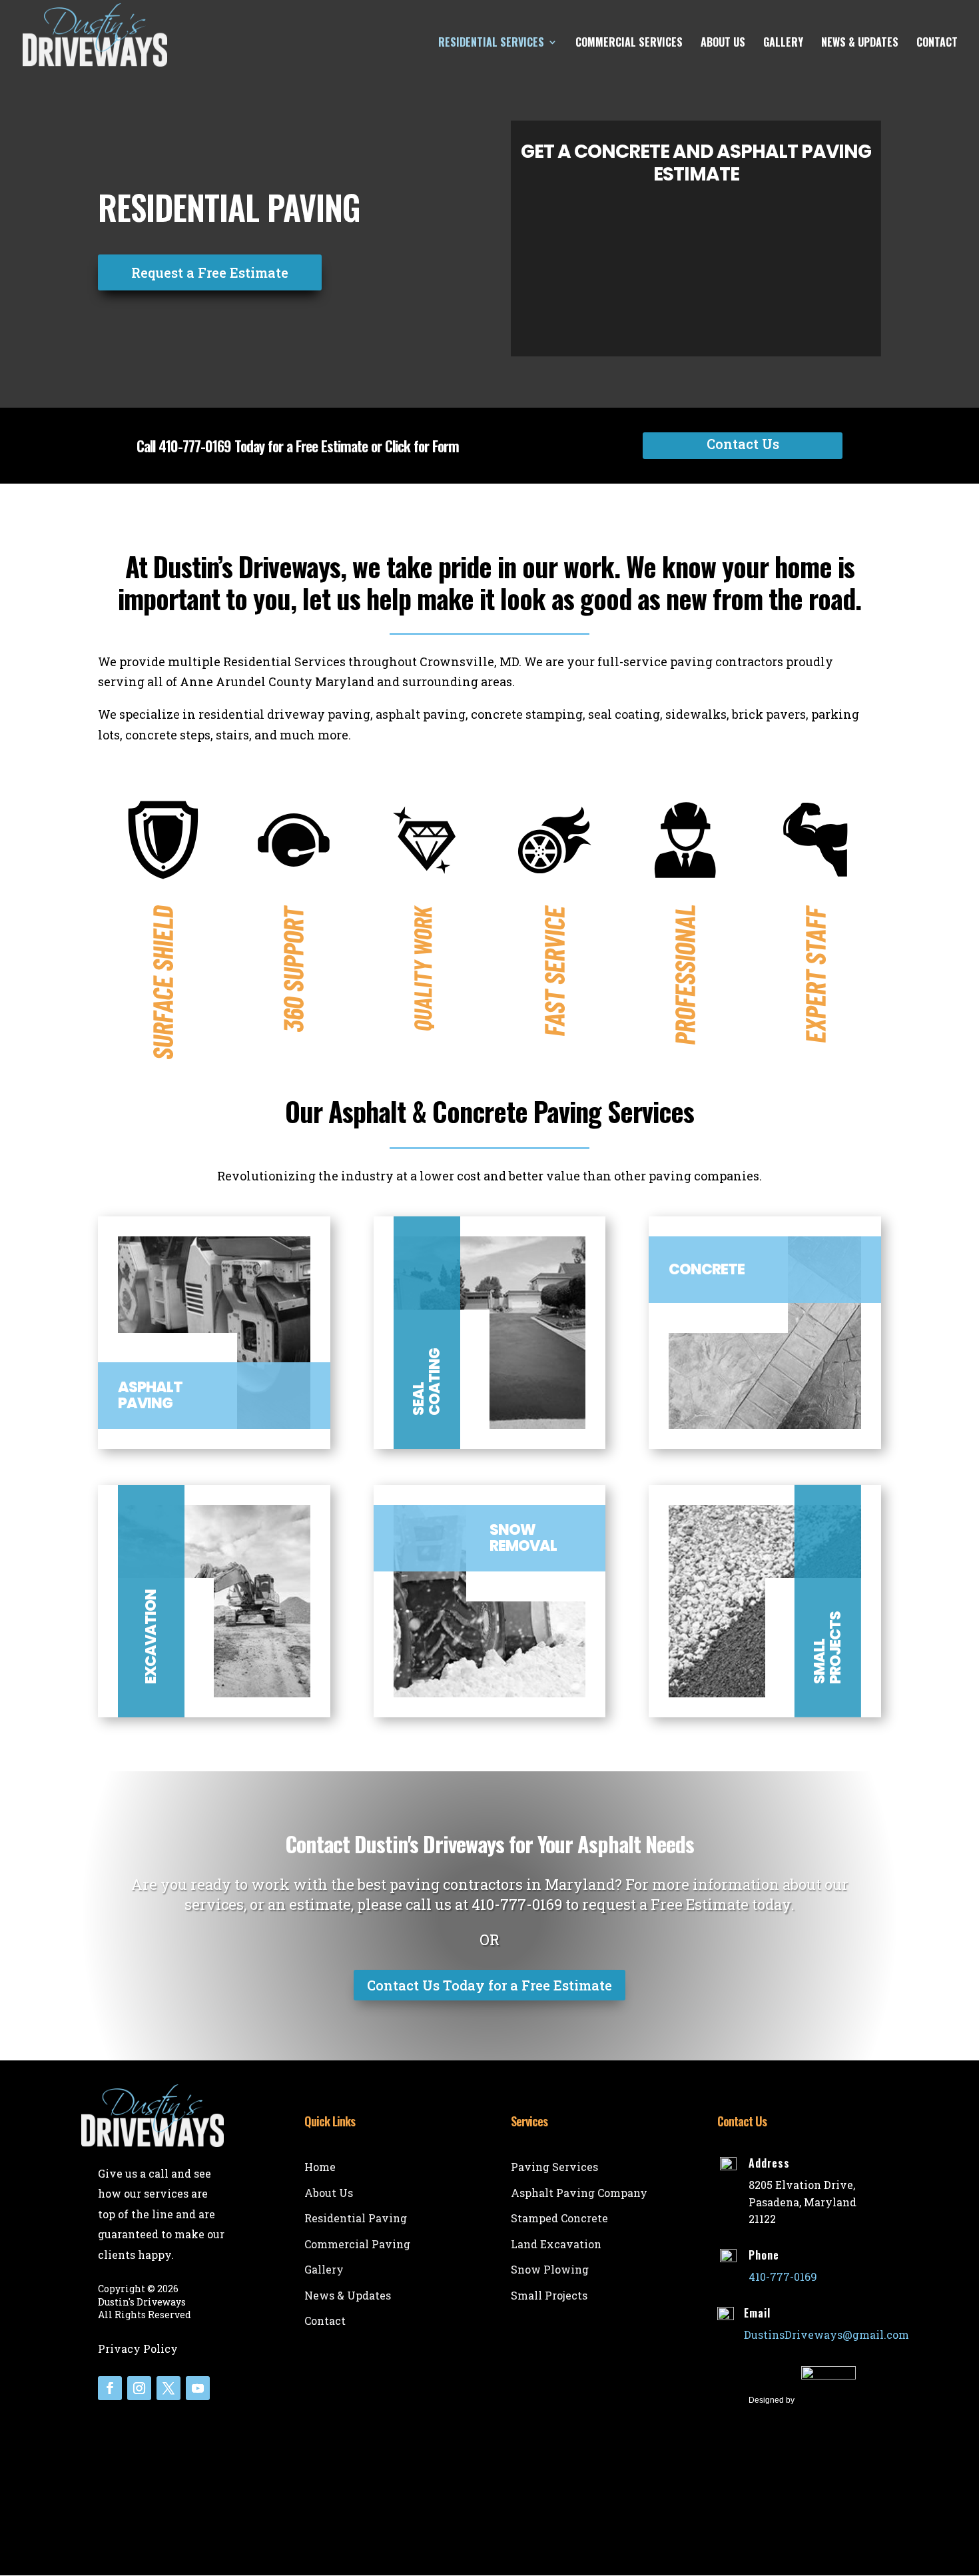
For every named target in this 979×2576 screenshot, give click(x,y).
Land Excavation (556, 2244)
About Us (723, 44)
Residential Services (491, 44)
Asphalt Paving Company (579, 2193)
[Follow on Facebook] (110, 2388)
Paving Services (554, 2167)
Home (320, 2167)
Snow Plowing (550, 2269)
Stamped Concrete (559, 2218)
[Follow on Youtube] (198, 2388)
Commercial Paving (357, 2244)
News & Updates (860, 44)
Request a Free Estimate (210, 272)
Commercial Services (629, 44)
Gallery (783, 44)
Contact (937, 44)
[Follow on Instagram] (139, 2388)
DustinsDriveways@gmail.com (826, 2335)
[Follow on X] (168, 2388)
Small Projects (549, 2295)
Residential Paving (356, 2218)
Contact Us (743, 444)
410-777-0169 (195, 446)
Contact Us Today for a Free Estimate (489, 1985)
